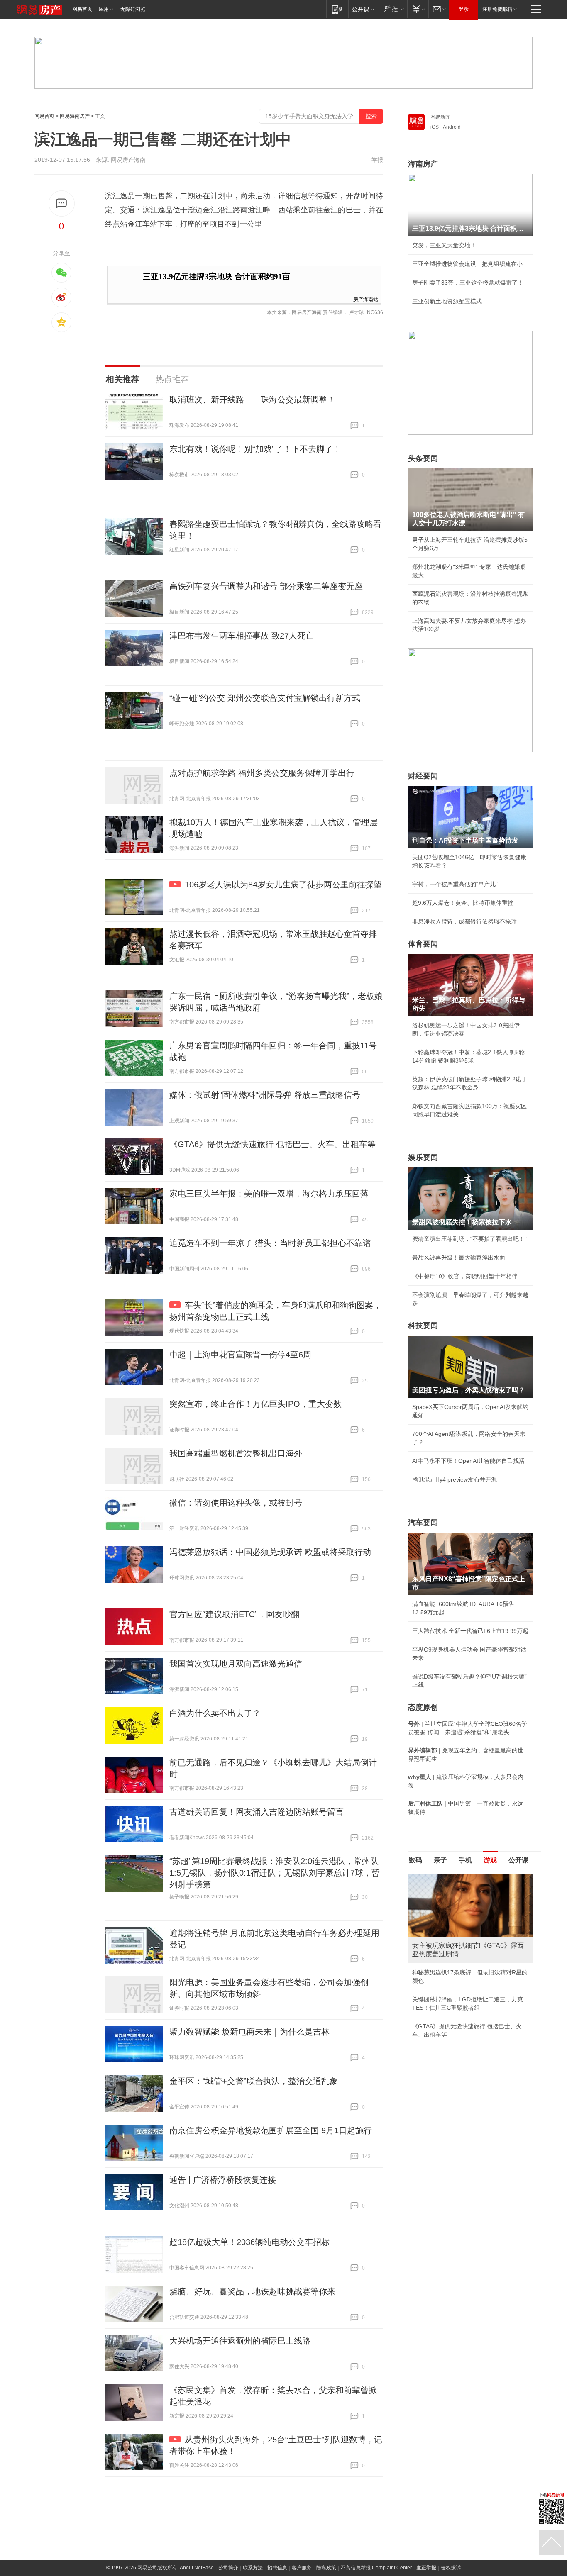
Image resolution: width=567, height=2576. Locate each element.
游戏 (490, 1860)
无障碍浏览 (133, 9)
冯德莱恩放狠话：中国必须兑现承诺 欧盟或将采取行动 (270, 1552)
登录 (464, 9)
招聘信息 (277, 2568)
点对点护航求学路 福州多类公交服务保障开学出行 (262, 773)
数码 (415, 1860)
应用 (104, 9)
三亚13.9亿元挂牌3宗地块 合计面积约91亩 (216, 277)
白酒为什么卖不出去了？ (215, 1713)
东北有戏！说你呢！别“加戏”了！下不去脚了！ (255, 449)
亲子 (440, 1860)
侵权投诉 (451, 2568)
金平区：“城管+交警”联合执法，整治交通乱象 (254, 2081)
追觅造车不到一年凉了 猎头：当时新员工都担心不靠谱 (270, 1243)
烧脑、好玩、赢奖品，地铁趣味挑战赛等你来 (252, 2291)
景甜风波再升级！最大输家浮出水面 (459, 1258)
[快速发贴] (62, 203)
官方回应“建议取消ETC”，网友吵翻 (234, 1614)
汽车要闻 (423, 1523)
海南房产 (423, 164)
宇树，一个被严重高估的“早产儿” (455, 884)
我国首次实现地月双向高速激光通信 (236, 1664)
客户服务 (302, 2568)
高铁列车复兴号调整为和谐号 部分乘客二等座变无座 (266, 586)
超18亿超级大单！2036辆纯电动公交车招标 (249, 2242)
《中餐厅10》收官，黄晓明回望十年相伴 (465, 1276)
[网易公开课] (363, 9)
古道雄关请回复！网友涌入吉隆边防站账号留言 (257, 1812)
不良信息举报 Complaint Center (376, 2568)
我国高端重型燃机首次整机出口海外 (236, 1453)
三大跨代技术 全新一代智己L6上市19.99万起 (470, 1631)
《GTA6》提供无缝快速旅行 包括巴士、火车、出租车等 (273, 1144)
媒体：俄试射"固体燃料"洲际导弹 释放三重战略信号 (265, 1095)
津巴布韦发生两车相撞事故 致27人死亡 (242, 636)
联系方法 (253, 2568)
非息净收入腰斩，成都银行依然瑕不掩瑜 (464, 921)
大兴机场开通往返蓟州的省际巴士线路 (240, 2341)
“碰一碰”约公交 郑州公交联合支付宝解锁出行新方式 (265, 698)
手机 (465, 1860)
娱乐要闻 (423, 1158)
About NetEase (197, 2568)
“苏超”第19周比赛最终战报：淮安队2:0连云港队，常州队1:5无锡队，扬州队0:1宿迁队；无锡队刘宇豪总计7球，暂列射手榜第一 (275, 1873)
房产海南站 (366, 299)
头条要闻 (423, 458)
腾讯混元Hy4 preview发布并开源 (455, 1479)
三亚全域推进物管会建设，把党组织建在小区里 (470, 264)
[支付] (418, 9)
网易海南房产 (75, 116)
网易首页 (82, 9)
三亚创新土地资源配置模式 (447, 301)
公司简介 (228, 2568)
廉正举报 (426, 2568)
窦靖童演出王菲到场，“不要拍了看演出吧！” (469, 1239)
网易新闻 (440, 117)
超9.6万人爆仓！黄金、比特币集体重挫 (463, 903)
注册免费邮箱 (497, 9)
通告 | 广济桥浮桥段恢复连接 (223, 2180)
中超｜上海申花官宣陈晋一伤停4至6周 (240, 1355)
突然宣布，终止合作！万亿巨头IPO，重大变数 (255, 1404)
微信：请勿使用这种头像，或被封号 (236, 1503)
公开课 (518, 1860)
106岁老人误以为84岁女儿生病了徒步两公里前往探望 (283, 885)
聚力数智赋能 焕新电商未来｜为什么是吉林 (249, 2032)
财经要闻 (423, 776)
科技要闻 (423, 1326)
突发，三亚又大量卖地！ (444, 245)
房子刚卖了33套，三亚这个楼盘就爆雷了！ (468, 283)
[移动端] (337, 9)
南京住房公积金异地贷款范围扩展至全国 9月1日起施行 (271, 2130)
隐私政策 (326, 2568)
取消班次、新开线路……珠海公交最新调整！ (252, 400)
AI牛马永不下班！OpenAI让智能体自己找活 (468, 1461)
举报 (377, 160)
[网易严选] (392, 9)
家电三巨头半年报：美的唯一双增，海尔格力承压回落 (269, 1194)
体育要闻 (423, 944)
